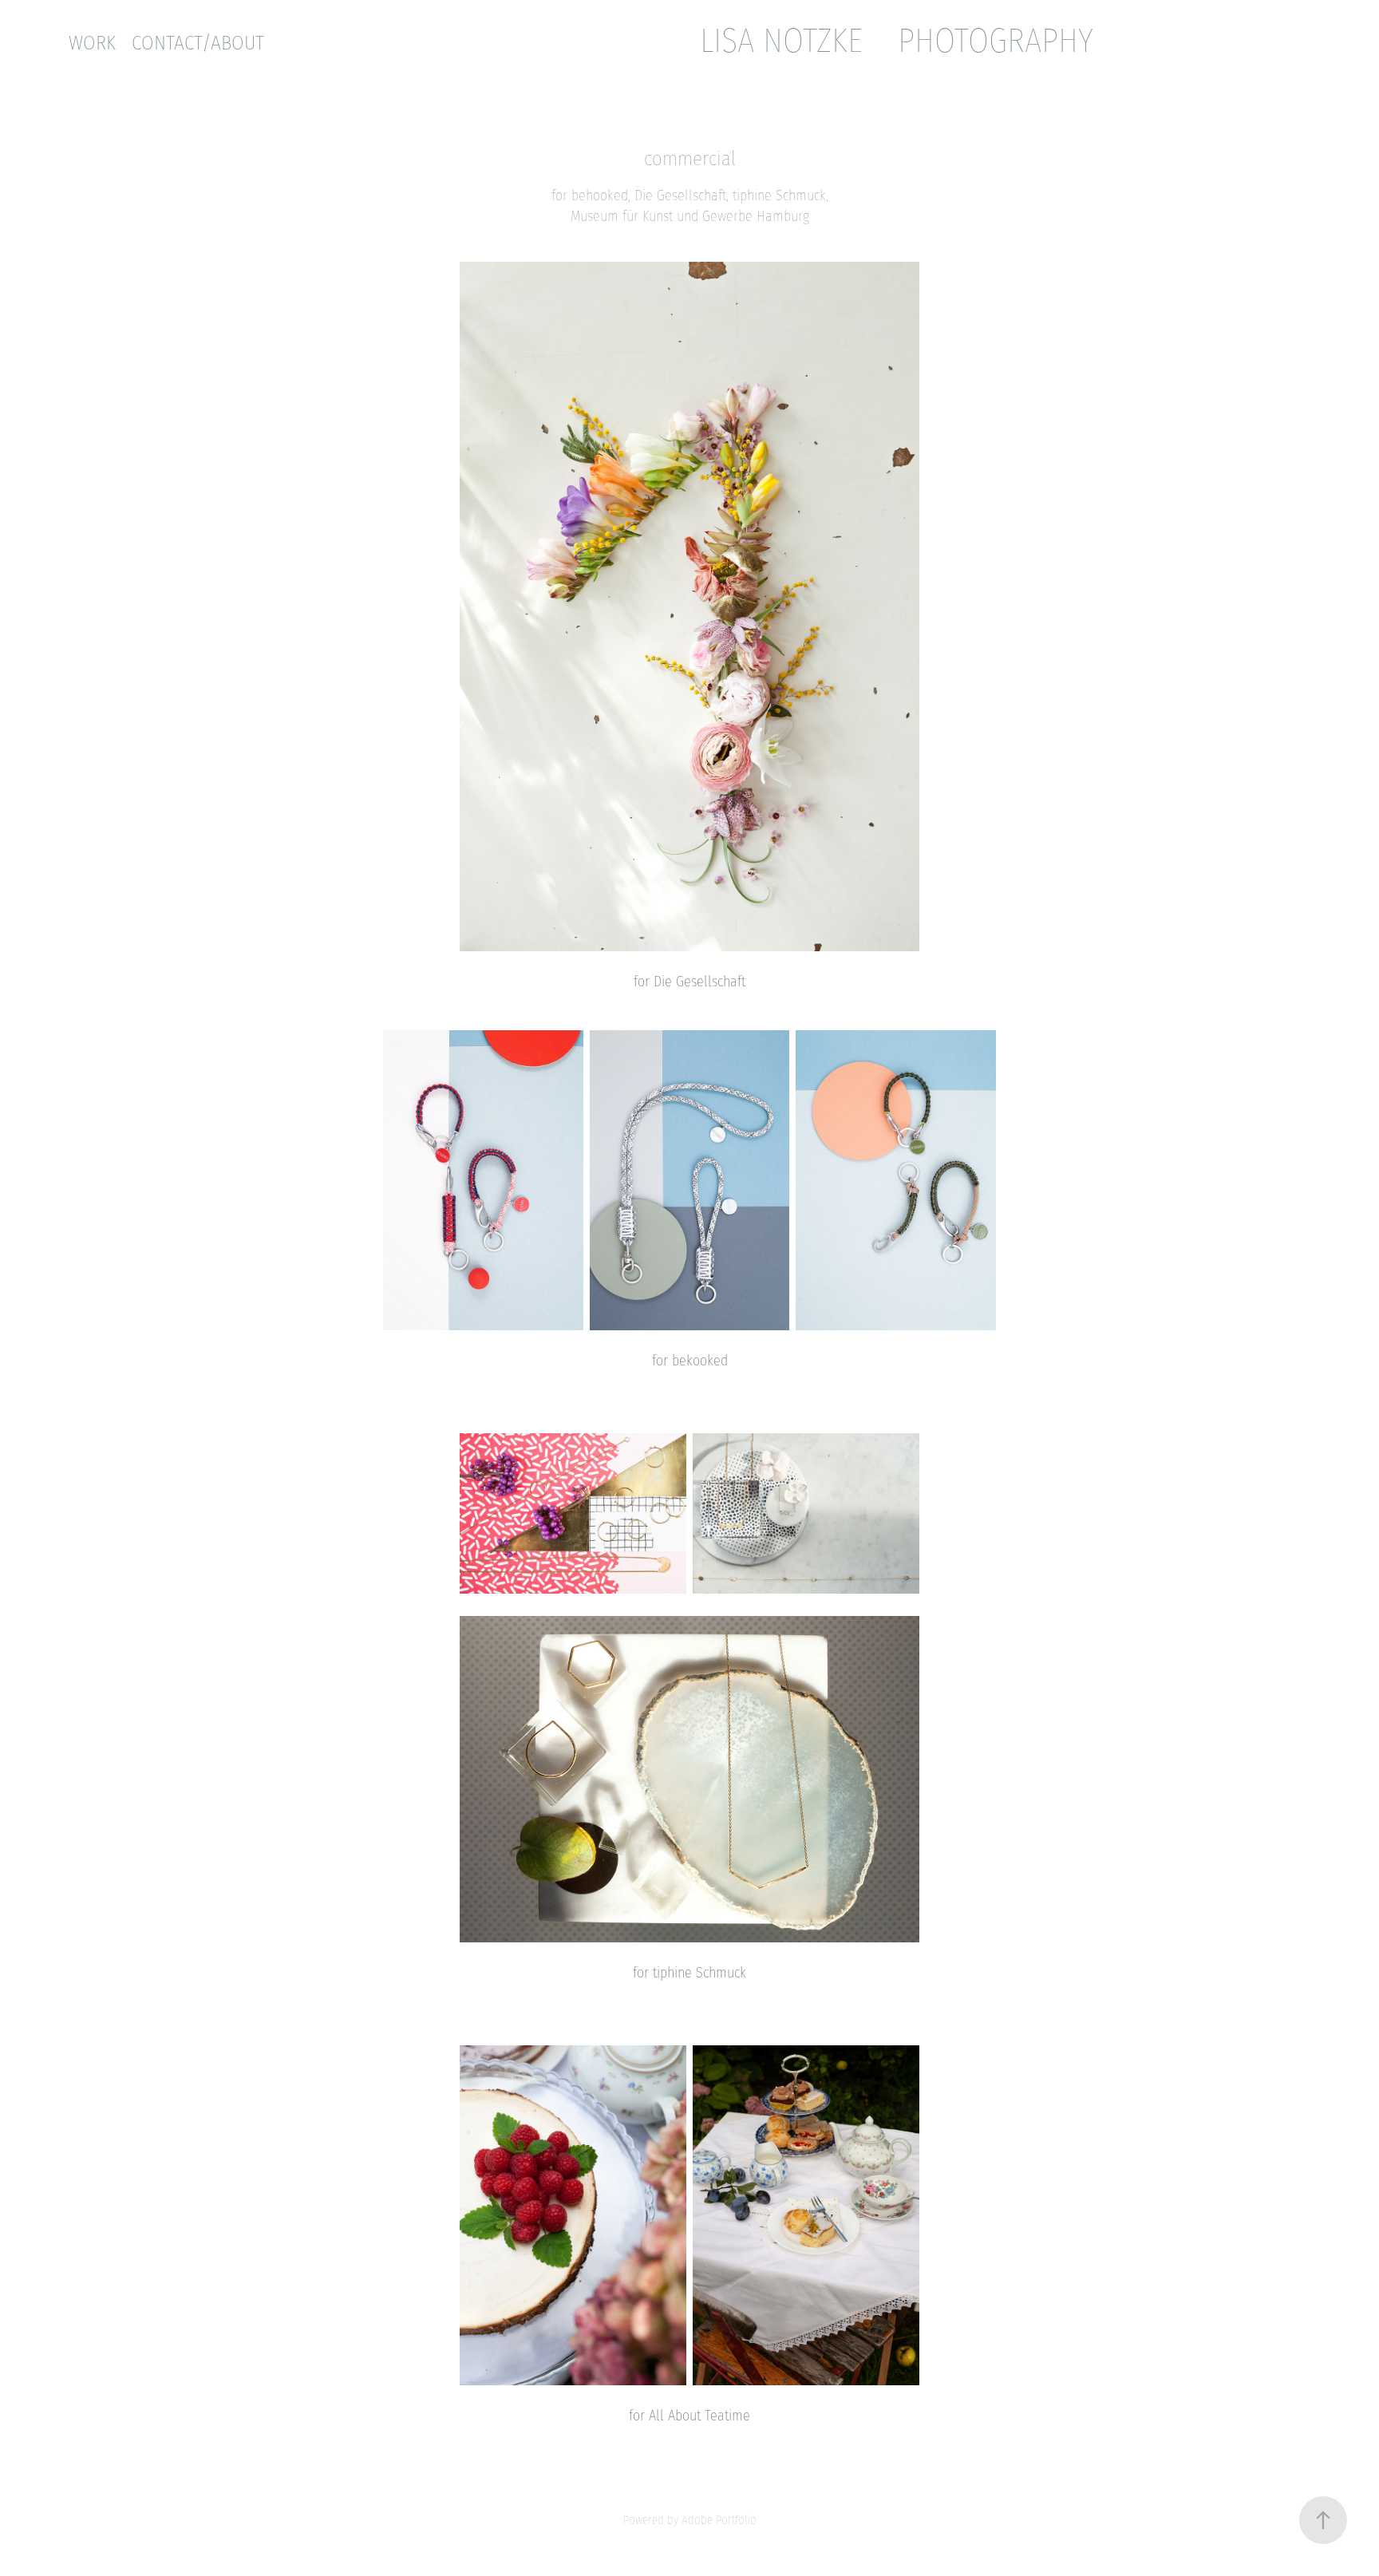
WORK (92, 43)
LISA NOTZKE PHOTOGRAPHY (897, 40)
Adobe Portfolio (719, 2520)
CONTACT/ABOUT (198, 43)
